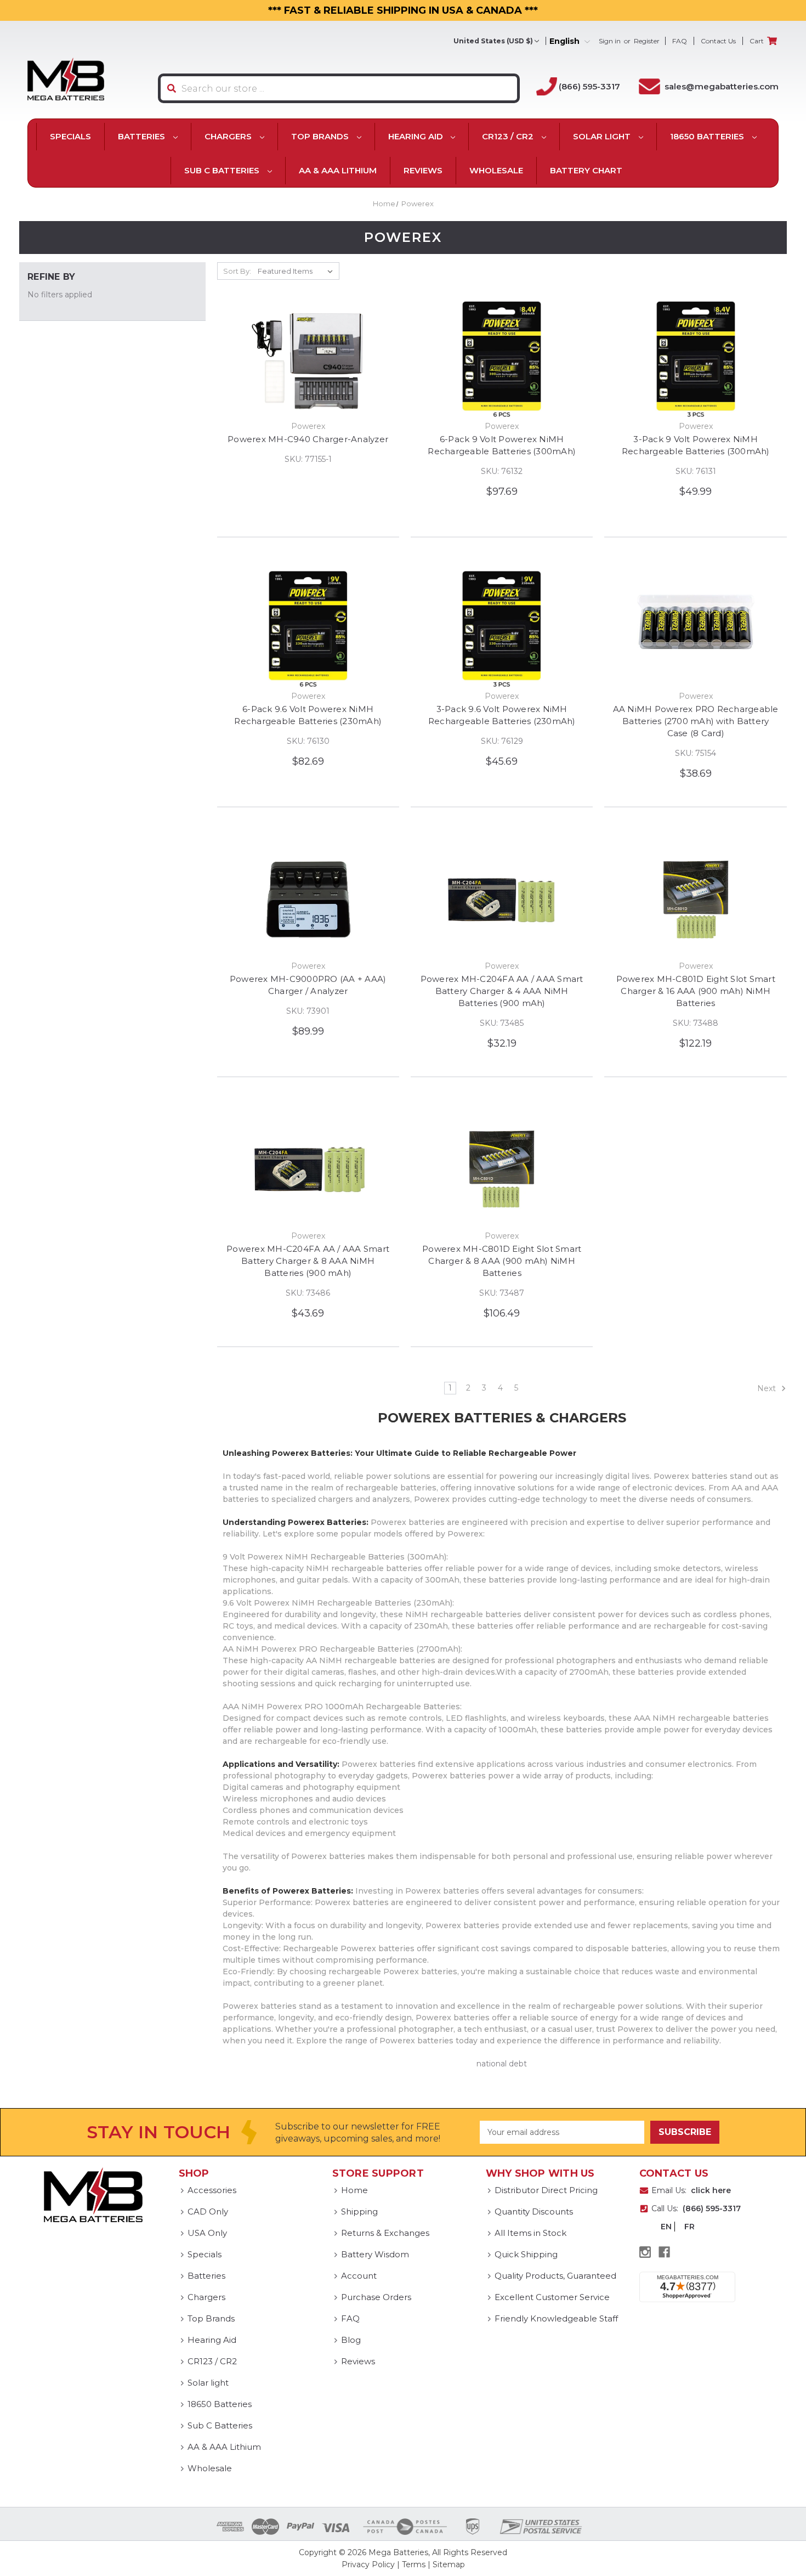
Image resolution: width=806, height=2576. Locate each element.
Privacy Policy (368, 2564)
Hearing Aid (417, 136)
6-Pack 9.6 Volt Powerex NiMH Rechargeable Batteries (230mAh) (308, 715)
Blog (351, 2340)
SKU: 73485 (502, 1023)
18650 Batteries (708, 136)
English (566, 41)
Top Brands (321, 136)
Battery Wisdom (375, 2254)
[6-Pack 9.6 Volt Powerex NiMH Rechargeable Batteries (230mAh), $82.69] (308, 630)
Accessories (212, 2190)
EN (666, 2227)
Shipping (359, 2211)
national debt (502, 2064)
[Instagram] (645, 2252)
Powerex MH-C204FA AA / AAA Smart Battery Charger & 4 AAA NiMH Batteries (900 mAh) (502, 991)
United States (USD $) (493, 41)
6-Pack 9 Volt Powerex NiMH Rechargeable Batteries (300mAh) (502, 445)
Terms (414, 2564)
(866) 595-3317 (589, 86)
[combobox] (339, 88)
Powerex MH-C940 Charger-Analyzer (308, 439)
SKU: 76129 (502, 741)
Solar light (603, 136)
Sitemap (449, 2564)
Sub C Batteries (223, 170)
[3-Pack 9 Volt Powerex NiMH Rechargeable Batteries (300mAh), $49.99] (695, 360)
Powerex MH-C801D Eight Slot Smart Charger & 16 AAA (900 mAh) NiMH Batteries (696, 991)
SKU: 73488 (696, 1023)
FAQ (680, 41)
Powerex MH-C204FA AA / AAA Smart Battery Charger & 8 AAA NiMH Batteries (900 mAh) (308, 1261)
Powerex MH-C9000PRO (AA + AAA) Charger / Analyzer (308, 985)
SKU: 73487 (502, 1293)
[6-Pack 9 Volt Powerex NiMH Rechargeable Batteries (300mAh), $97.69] (502, 360)
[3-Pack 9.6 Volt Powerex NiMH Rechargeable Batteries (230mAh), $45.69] (502, 630)
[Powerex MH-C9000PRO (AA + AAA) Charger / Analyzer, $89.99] (308, 900)
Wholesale (496, 170)
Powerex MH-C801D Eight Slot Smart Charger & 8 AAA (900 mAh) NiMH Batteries (502, 1261)
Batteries (143, 136)
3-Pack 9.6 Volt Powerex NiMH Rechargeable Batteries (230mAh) (502, 715)
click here (711, 2190)
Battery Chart (586, 170)
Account (359, 2276)
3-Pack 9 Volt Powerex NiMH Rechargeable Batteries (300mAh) (696, 445)
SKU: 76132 (502, 471)
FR (689, 2227)
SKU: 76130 (308, 741)
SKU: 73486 (308, 1293)
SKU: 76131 (696, 471)
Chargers (229, 136)
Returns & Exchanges (385, 2233)
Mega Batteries (398, 2552)
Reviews (423, 170)
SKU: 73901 (308, 1011)
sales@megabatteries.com (722, 86)
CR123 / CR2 (509, 136)
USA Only (207, 2233)
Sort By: (237, 271)
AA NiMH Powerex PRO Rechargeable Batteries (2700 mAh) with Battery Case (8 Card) (696, 721)
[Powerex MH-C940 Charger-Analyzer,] (308, 360)
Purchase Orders (376, 2297)
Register (647, 41)
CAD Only (208, 2211)
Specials (70, 136)
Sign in (610, 41)
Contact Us (718, 41)
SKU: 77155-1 (308, 459)
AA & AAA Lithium (338, 170)
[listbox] (297, 271)
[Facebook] (664, 2252)
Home (354, 2190)
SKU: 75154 (696, 753)
